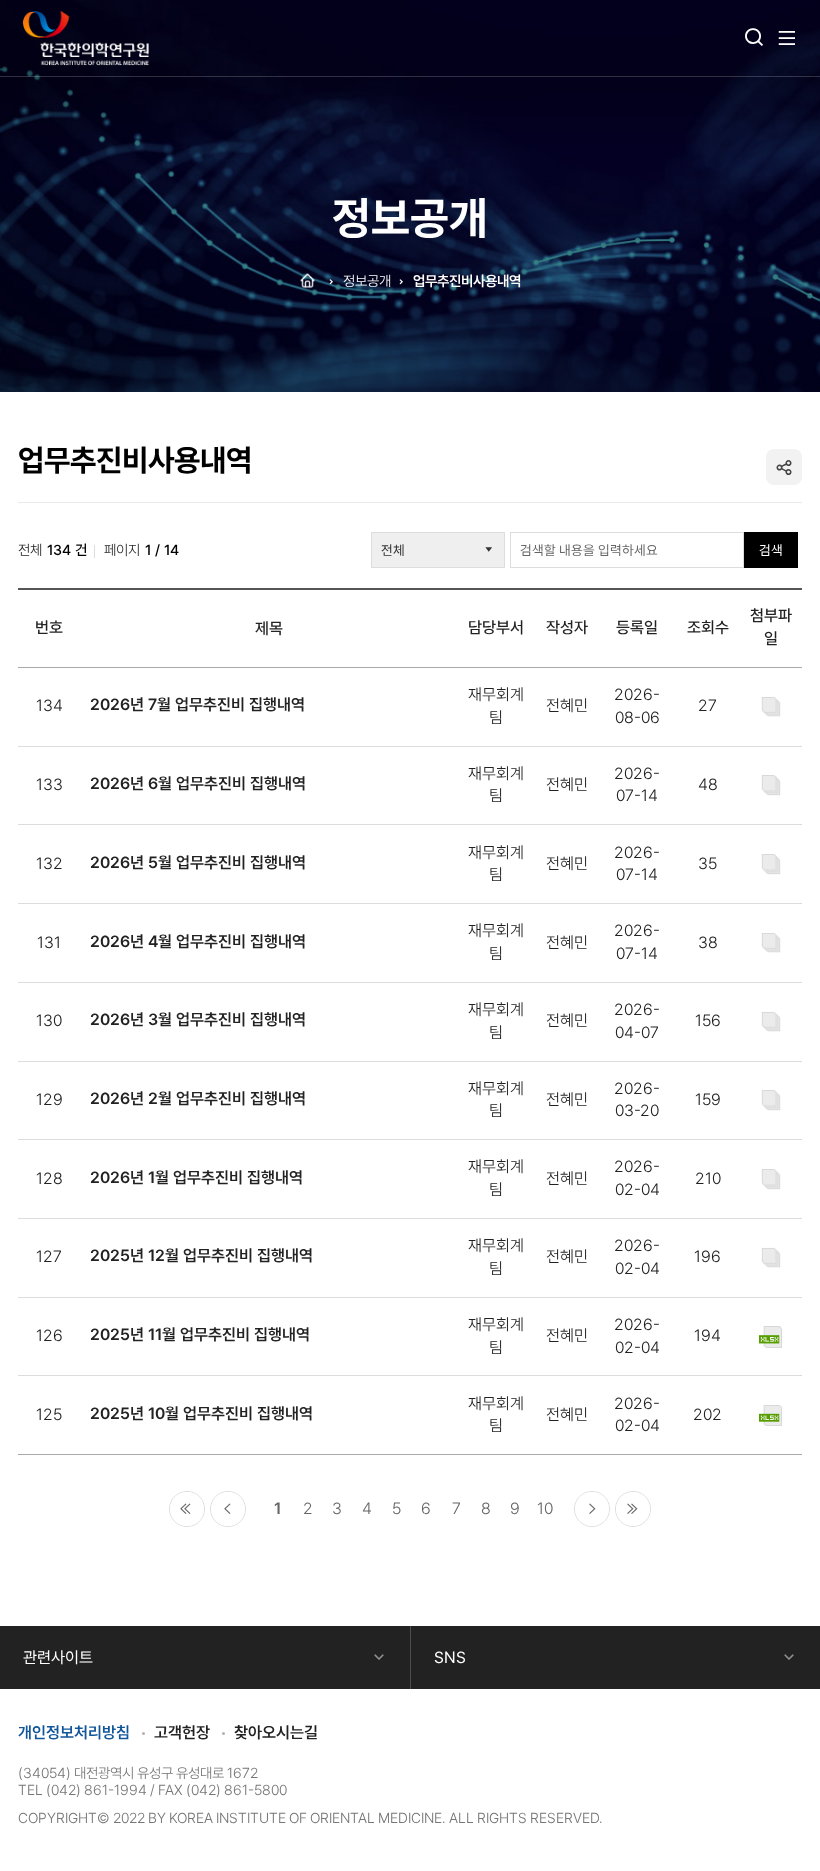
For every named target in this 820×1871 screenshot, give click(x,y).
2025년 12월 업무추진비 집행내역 (201, 1255)
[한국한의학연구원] (86, 38)
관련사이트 (58, 1657)
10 (545, 1508)
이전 (228, 1509)
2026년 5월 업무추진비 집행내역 (198, 862)
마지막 (633, 1509)
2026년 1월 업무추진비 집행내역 (196, 1177)
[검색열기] (754, 38)
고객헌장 (182, 1732)
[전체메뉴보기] (787, 38)
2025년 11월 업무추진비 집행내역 (200, 1334)
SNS (450, 1657)
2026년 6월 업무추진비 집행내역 (198, 783)
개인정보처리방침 (74, 1732)
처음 (187, 1509)
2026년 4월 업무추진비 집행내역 (198, 941)
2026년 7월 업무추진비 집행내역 (197, 704)
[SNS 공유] (784, 467)
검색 (771, 550)
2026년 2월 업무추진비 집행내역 (198, 1098)
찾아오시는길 (276, 1732)
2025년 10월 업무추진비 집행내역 (201, 1413)
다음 (592, 1509)
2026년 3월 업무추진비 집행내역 (198, 1019)
